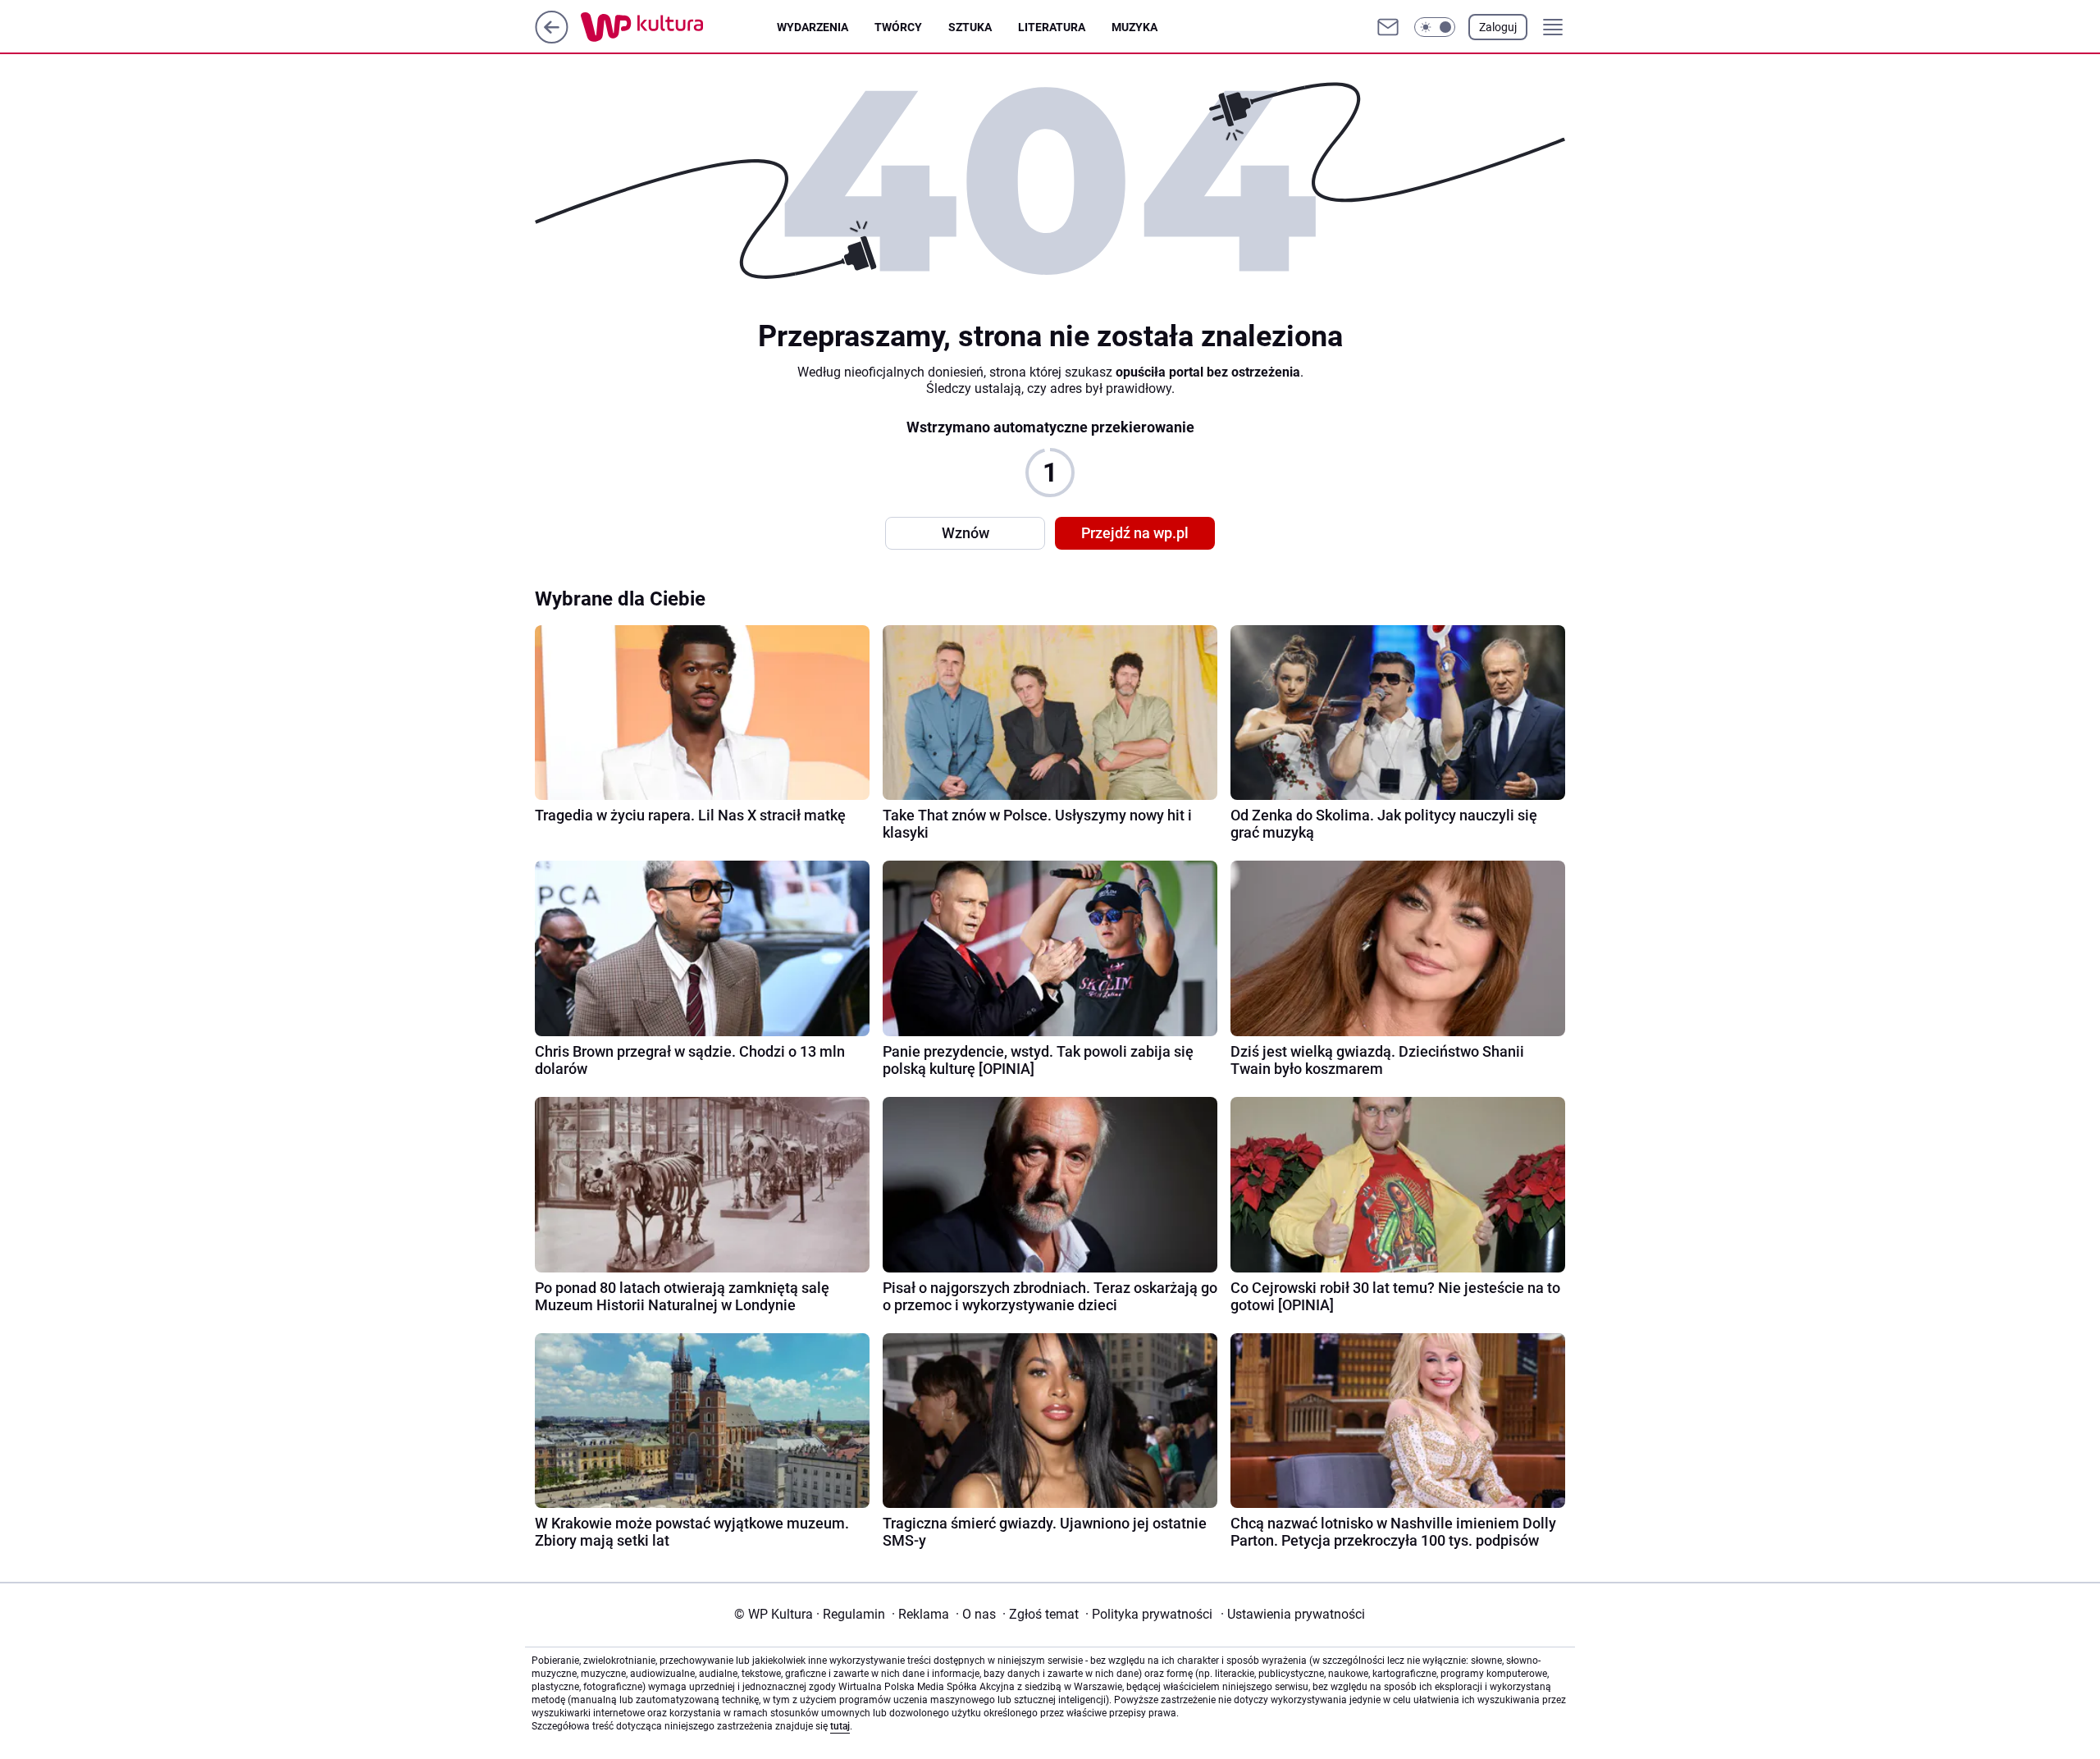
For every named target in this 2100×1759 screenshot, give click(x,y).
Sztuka (970, 27)
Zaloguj (1498, 27)
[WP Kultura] (679, 27)
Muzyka (1134, 27)
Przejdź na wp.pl (1135, 533)
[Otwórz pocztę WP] (1388, 27)
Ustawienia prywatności (1293, 1614)
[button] (1435, 27)
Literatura (1052, 27)
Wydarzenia (813, 27)
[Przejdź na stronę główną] (552, 39)
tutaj (840, 1726)
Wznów (966, 533)
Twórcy (898, 27)
